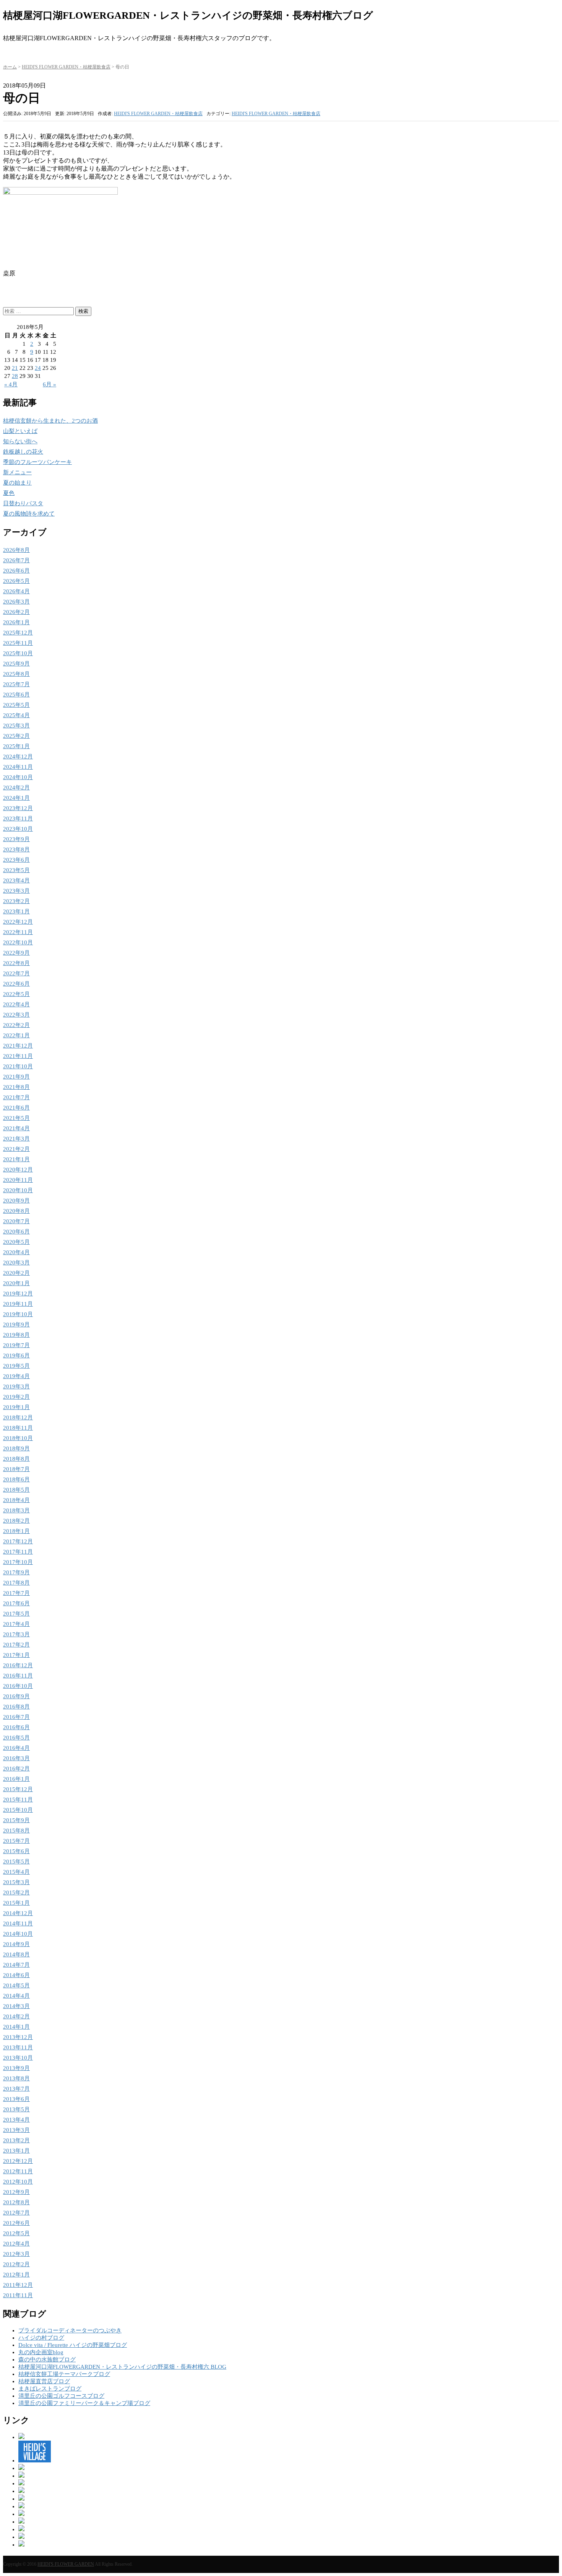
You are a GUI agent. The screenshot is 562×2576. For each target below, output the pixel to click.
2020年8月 (16, 1211)
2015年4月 (16, 1872)
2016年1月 (16, 1779)
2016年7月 (16, 1717)
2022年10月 (18, 942)
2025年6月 (16, 695)
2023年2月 (16, 901)
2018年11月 (18, 1428)
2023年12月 (18, 808)
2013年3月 (16, 2130)
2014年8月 (16, 1954)
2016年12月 (18, 1665)
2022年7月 (16, 973)
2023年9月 (16, 839)
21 (15, 368)
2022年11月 (18, 932)
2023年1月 (16, 911)
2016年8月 (16, 1707)
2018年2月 (16, 1521)
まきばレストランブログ (50, 2389)
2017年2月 (16, 1645)
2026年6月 (16, 571)
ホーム (10, 67)
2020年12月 (18, 1170)
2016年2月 (16, 1769)
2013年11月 (18, 2047)
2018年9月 (16, 1448)
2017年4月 (16, 1624)
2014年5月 (16, 1985)
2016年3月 (16, 1758)
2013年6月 (16, 2099)
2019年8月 (16, 1335)
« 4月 (11, 384)
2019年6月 (16, 1356)
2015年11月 (18, 1800)
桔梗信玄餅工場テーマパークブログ (64, 2374)
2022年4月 (16, 1004)
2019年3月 (16, 1386)
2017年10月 (18, 1562)
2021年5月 (16, 1118)
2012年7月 (16, 2213)
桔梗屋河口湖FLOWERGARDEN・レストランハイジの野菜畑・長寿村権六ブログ (188, 15)
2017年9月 (16, 1572)
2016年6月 (16, 1727)
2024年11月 (18, 767)
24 (38, 368)
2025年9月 (16, 664)
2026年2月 (16, 612)
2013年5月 (16, 2109)
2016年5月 (16, 1738)
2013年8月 (16, 2078)
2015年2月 (16, 1893)
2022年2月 (16, 1025)
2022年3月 (16, 1015)
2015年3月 (16, 1882)
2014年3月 (16, 2006)
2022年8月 (16, 963)
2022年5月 (16, 994)
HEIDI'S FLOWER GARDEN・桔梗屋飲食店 (66, 67)
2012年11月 (18, 2171)
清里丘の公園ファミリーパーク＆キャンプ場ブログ (84, 2403)
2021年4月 (16, 1128)
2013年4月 (16, 2120)
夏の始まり (17, 483)
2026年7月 (16, 560)
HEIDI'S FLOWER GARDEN (66, 2564)
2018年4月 (16, 1500)
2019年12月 (18, 1294)
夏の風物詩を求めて (29, 514)
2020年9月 (16, 1201)
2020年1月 (16, 1283)
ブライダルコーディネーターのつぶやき (70, 2330)
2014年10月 (18, 1934)
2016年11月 (18, 1676)
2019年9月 (16, 1325)
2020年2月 (16, 1273)
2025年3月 (16, 726)
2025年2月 (16, 736)
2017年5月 (16, 1614)
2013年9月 (16, 2068)
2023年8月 (16, 849)
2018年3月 (16, 1510)
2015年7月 (16, 1841)
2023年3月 (16, 891)
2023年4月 (16, 880)
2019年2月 (16, 1397)
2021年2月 (16, 1149)
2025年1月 (16, 746)
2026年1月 (16, 622)
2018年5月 (16, 1490)
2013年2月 (16, 2140)
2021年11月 (18, 1056)
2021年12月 (18, 1046)
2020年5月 (16, 1242)
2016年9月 (16, 1696)
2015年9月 (16, 1820)
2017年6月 (16, 1603)
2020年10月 (18, 1190)
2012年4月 (16, 2244)
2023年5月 (16, 870)
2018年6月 (16, 1479)
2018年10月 (18, 1438)
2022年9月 (16, 953)
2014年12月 (18, 1913)
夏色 (9, 493)
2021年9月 (16, 1077)
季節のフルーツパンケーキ (37, 462)
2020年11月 (18, 1180)
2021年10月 (18, 1066)
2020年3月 (16, 1263)
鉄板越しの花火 (23, 452)
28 (15, 376)
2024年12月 (18, 757)
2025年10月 (18, 653)
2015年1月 (16, 1903)
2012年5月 (16, 2233)
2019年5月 (16, 1366)
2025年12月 (18, 633)
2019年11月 (18, 1304)
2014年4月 (16, 1996)
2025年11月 (18, 643)
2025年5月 (16, 705)
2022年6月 (16, 984)
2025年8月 (16, 674)
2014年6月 (16, 1975)
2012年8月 (16, 2202)
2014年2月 (16, 2016)
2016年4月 (16, 1748)
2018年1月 (16, 1531)
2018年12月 (18, 1417)
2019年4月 (16, 1376)
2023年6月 (16, 860)
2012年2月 (16, 2264)
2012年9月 (16, 2192)
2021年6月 (16, 1108)
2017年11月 (18, 1552)
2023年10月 (18, 829)
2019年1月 (16, 1407)
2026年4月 (16, 591)
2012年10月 (18, 2182)
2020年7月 (16, 1221)
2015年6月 (16, 1851)
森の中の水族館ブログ (47, 2360)
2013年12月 (18, 2037)
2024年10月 (18, 777)
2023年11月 (18, 819)
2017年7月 (16, 1593)
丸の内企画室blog (41, 2352)
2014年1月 (16, 2027)
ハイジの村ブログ (41, 2338)
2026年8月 (16, 550)
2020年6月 (16, 1232)
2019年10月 (18, 1314)
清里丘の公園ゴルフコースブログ (61, 2396)
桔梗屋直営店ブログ (44, 2381)
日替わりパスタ (23, 503)
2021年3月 (16, 1139)
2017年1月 (16, 1655)
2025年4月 (16, 715)
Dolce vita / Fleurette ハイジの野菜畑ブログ (73, 2345)
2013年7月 (16, 2089)
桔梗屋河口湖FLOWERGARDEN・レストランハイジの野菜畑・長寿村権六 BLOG (122, 2367)
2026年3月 (16, 602)
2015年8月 (16, 1831)
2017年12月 (18, 1541)
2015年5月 (16, 1862)
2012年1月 (16, 2275)
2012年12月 (18, 2161)
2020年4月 (16, 1252)
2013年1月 (16, 2151)
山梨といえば (20, 431)
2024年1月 (16, 798)
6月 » (50, 384)
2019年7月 (16, 1345)
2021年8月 (16, 1087)
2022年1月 (16, 1035)
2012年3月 (16, 2254)
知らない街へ (20, 441)
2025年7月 (16, 684)
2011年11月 (18, 2295)
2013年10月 (18, 2058)
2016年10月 (18, 1686)
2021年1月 (16, 1159)
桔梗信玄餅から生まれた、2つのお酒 (50, 421)
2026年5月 (16, 581)
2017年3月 (16, 1634)
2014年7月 (16, 1965)
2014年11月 (18, 1923)
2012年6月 (16, 2223)
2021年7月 (16, 1097)
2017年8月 (16, 1583)
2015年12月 (18, 1789)
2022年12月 (18, 922)
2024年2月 (16, 788)
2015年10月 (18, 1810)
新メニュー (17, 472)
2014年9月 (16, 1944)
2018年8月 (16, 1459)
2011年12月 (18, 2285)
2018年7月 (16, 1469)
